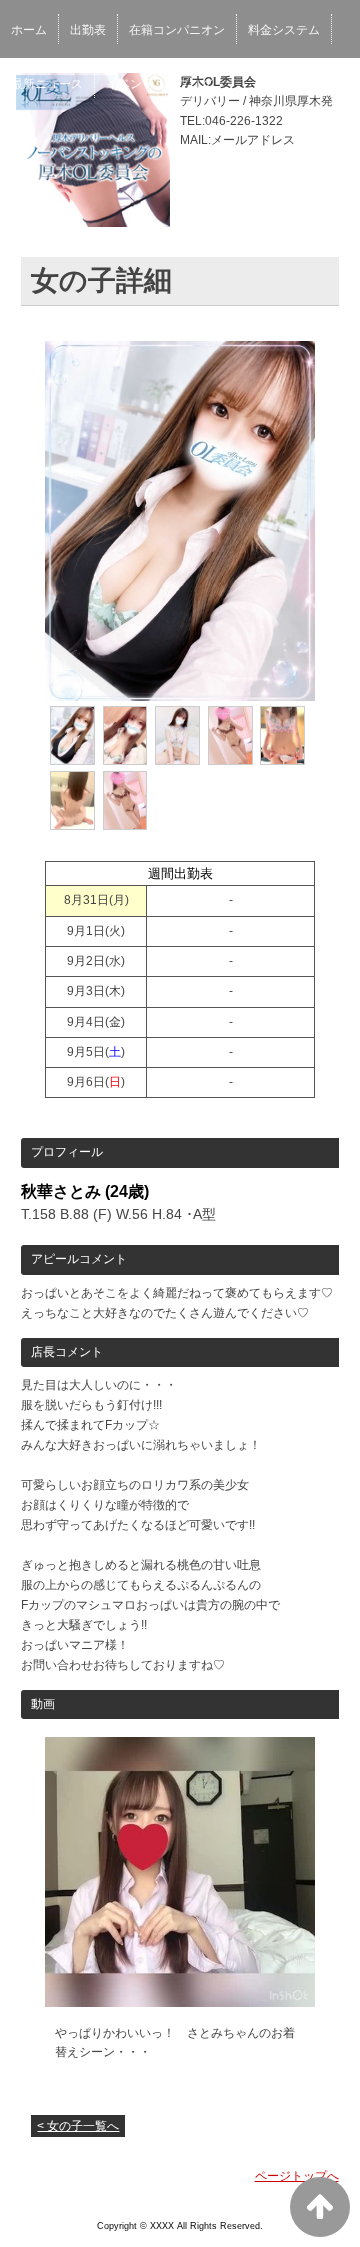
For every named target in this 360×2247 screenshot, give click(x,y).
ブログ (195, 84)
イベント (130, 84)
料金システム (284, 30)
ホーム (29, 30)
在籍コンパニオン (177, 30)
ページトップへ (297, 2176)
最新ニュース (47, 84)
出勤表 (88, 30)
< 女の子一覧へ (78, 2126)
